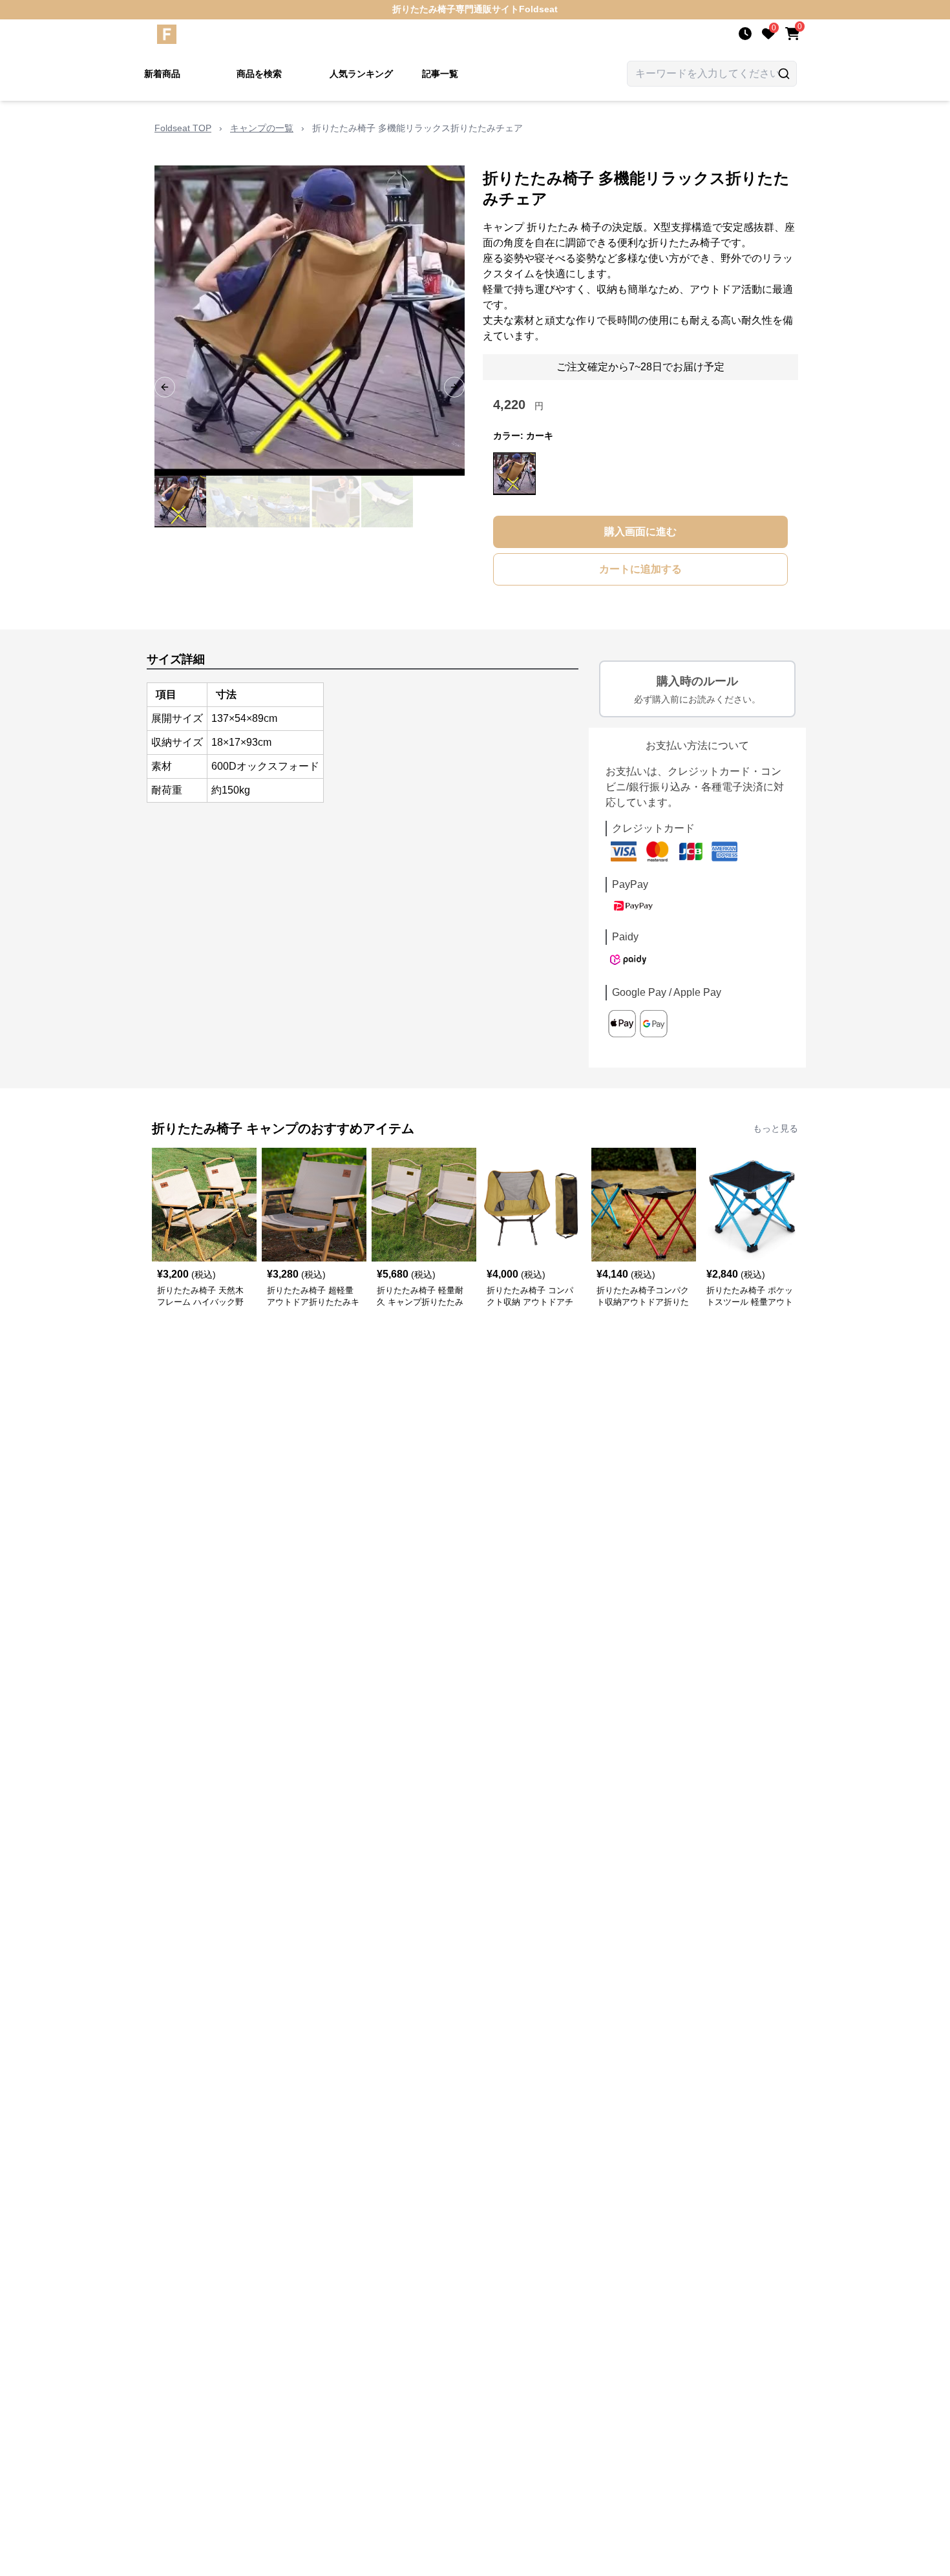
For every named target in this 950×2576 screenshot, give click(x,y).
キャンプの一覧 (262, 128)
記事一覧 (440, 74)
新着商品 (162, 74)
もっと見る (776, 1128)
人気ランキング (361, 74)
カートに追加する (640, 569)
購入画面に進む (640, 532)
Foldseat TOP (183, 128)
